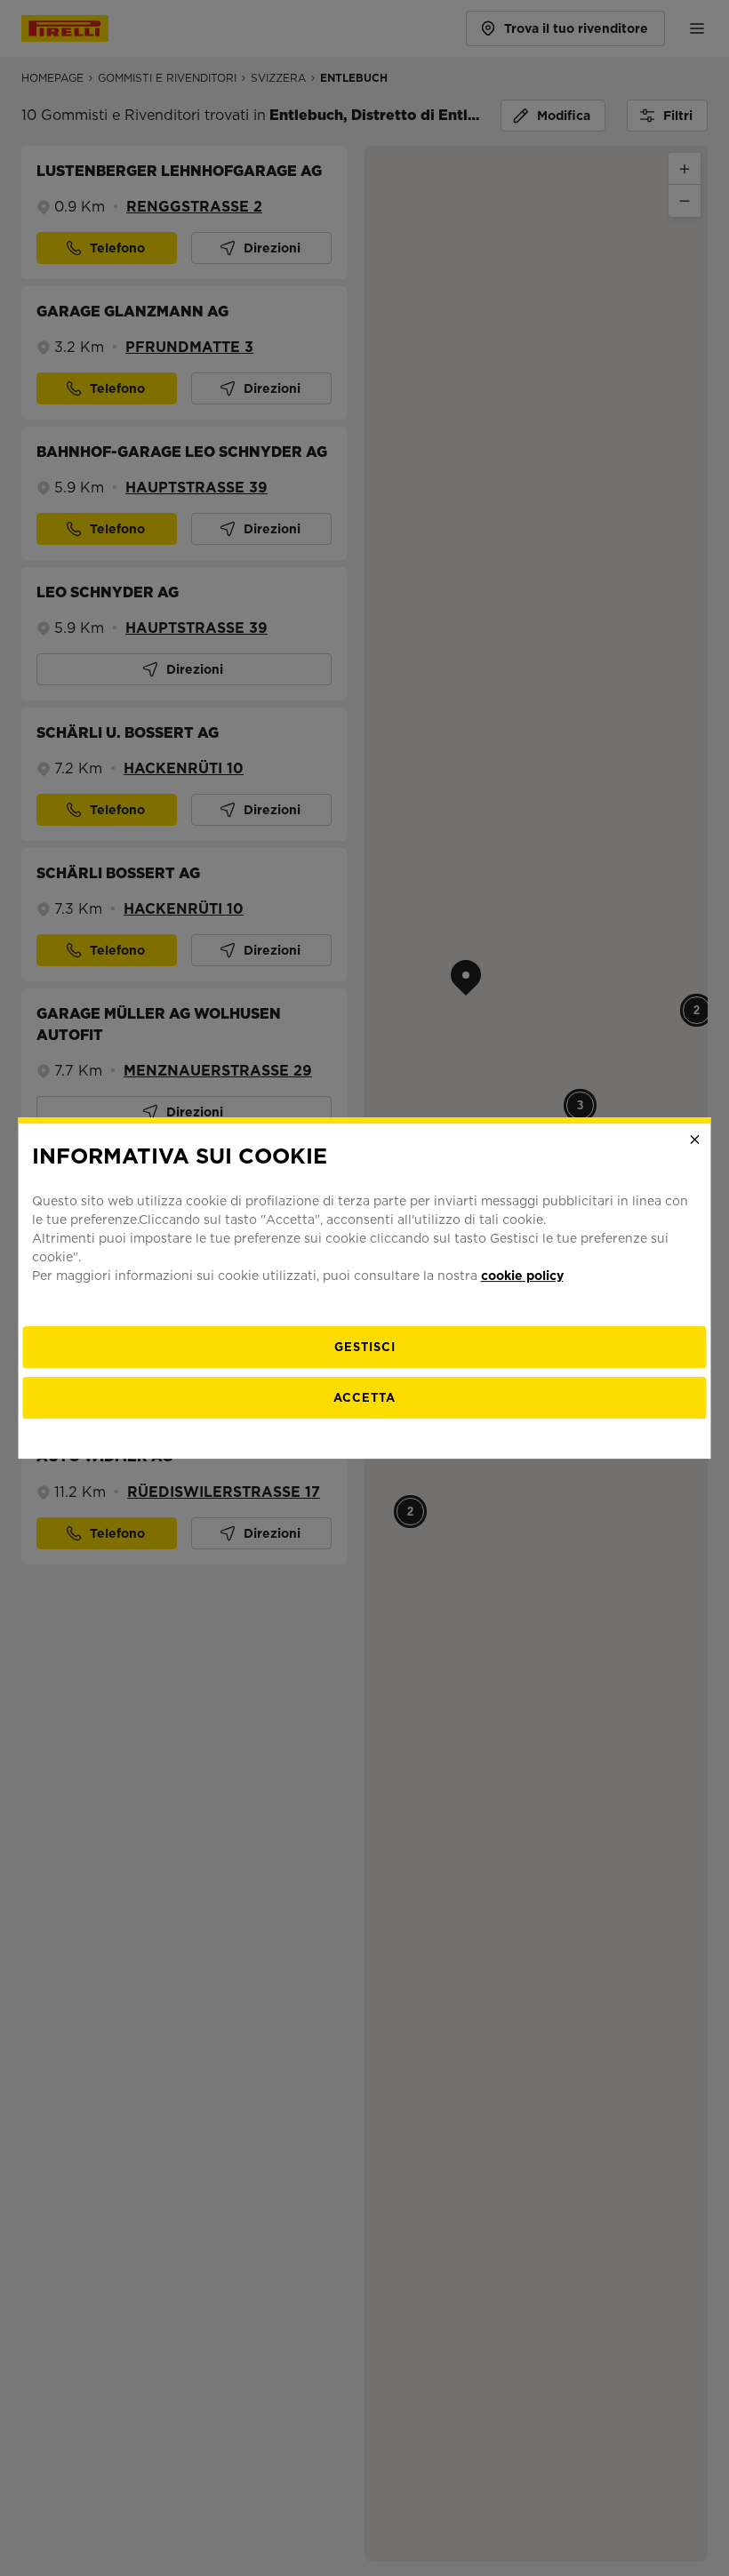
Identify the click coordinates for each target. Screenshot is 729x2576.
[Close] (695, 1140)
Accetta (364, 1398)
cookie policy (522, 1276)
